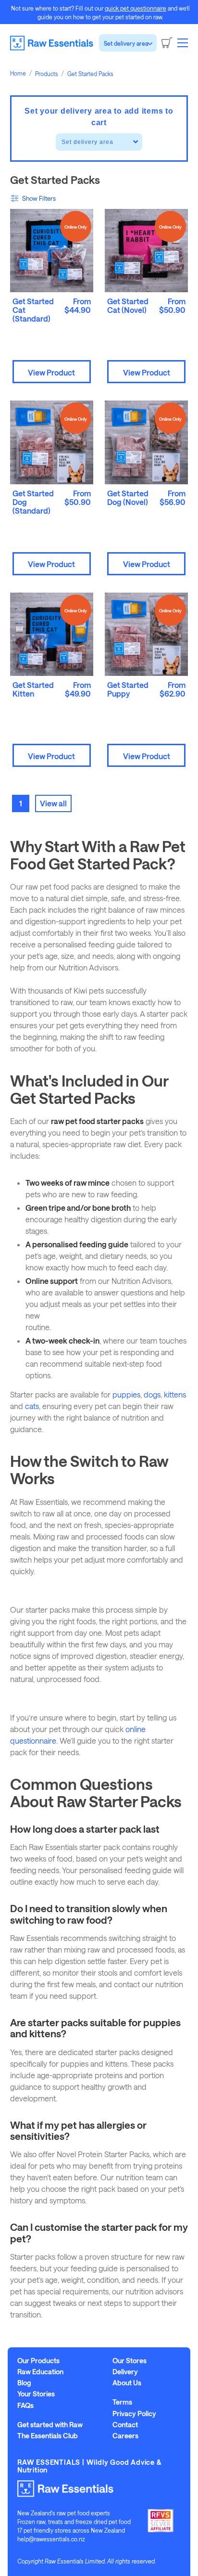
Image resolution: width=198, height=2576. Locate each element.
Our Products (38, 2361)
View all (53, 803)
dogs (152, 1394)
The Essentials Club (48, 2436)
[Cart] (167, 43)
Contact (125, 2425)
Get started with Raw (50, 2425)
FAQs (25, 2406)
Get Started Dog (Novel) (128, 498)
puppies (126, 1394)
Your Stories (36, 2394)
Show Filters (39, 198)
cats (32, 1406)
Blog (24, 2383)
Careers (125, 2436)
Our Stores (130, 2361)
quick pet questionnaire (136, 8)
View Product (51, 372)
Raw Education (40, 2372)
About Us (127, 2383)
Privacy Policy (134, 2414)
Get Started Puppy (128, 689)
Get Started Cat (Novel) (128, 305)
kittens (175, 1394)
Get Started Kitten (33, 689)
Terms (122, 2402)
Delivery (125, 2372)
